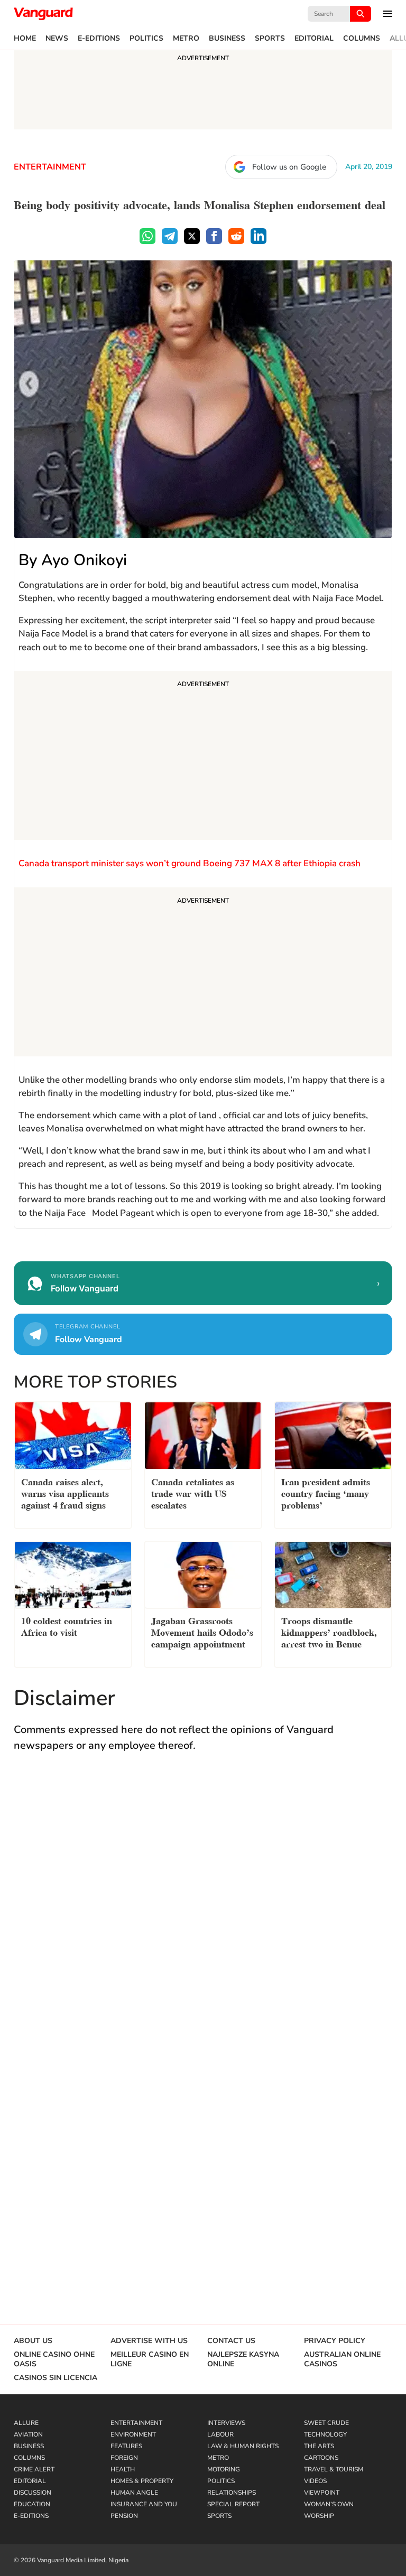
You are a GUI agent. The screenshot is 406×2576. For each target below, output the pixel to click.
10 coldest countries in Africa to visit (67, 1626)
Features (126, 2446)
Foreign (124, 2458)
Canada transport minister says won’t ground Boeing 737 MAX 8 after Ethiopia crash (190, 863)
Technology (325, 2434)
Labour (220, 2434)
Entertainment (50, 167)
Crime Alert (34, 2469)
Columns (362, 39)
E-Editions (99, 39)
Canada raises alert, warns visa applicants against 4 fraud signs (65, 1492)
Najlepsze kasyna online (243, 2359)
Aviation (28, 2434)
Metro (186, 39)
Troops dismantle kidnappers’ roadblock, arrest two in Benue (329, 1631)
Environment (133, 2434)
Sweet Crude (326, 2423)
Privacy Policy (335, 2341)
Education (32, 2504)
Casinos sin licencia (56, 2378)
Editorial (314, 39)
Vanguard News (43, 14)
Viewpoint (322, 2493)
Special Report (233, 2504)
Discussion (33, 2493)
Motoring (224, 2469)
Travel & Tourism (334, 2469)
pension (124, 2516)
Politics (146, 39)
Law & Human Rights (243, 2446)
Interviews (226, 2423)
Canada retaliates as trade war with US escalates (193, 1492)
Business (227, 39)
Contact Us (231, 2341)
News (57, 39)
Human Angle (134, 2493)
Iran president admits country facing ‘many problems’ (326, 1492)
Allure (26, 2423)
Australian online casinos (342, 2359)
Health (123, 2469)
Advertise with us (149, 2341)
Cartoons (321, 2458)
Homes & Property (142, 2481)
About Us (33, 2341)
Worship (319, 2516)
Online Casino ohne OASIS (54, 2359)
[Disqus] (203, 1915)
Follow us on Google (289, 167)
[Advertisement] (203, 757)
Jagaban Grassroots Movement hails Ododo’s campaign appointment (202, 1631)
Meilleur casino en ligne (150, 2359)
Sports (270, 39)
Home (25, 39)
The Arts (319, 2446)
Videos (315, 2481)
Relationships (232, 2493)
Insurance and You (144, 2504)
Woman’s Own (329, 2504)
